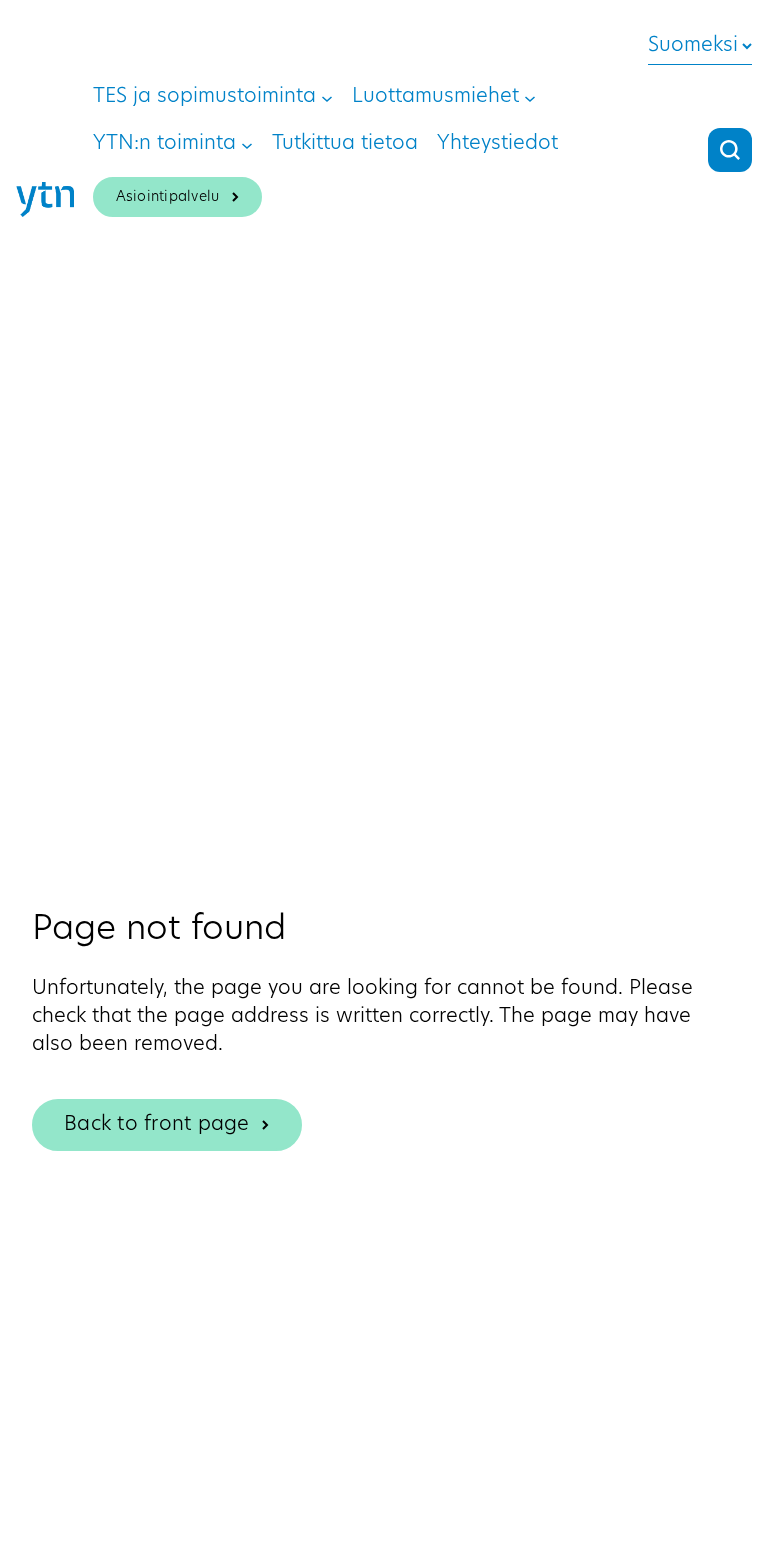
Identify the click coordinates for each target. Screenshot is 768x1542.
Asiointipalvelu (168, 197)
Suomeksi (693, 46)
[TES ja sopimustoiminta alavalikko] (327, 97)
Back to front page (157, 1125)
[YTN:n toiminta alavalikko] (247, 144)
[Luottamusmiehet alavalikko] (530, 97)
